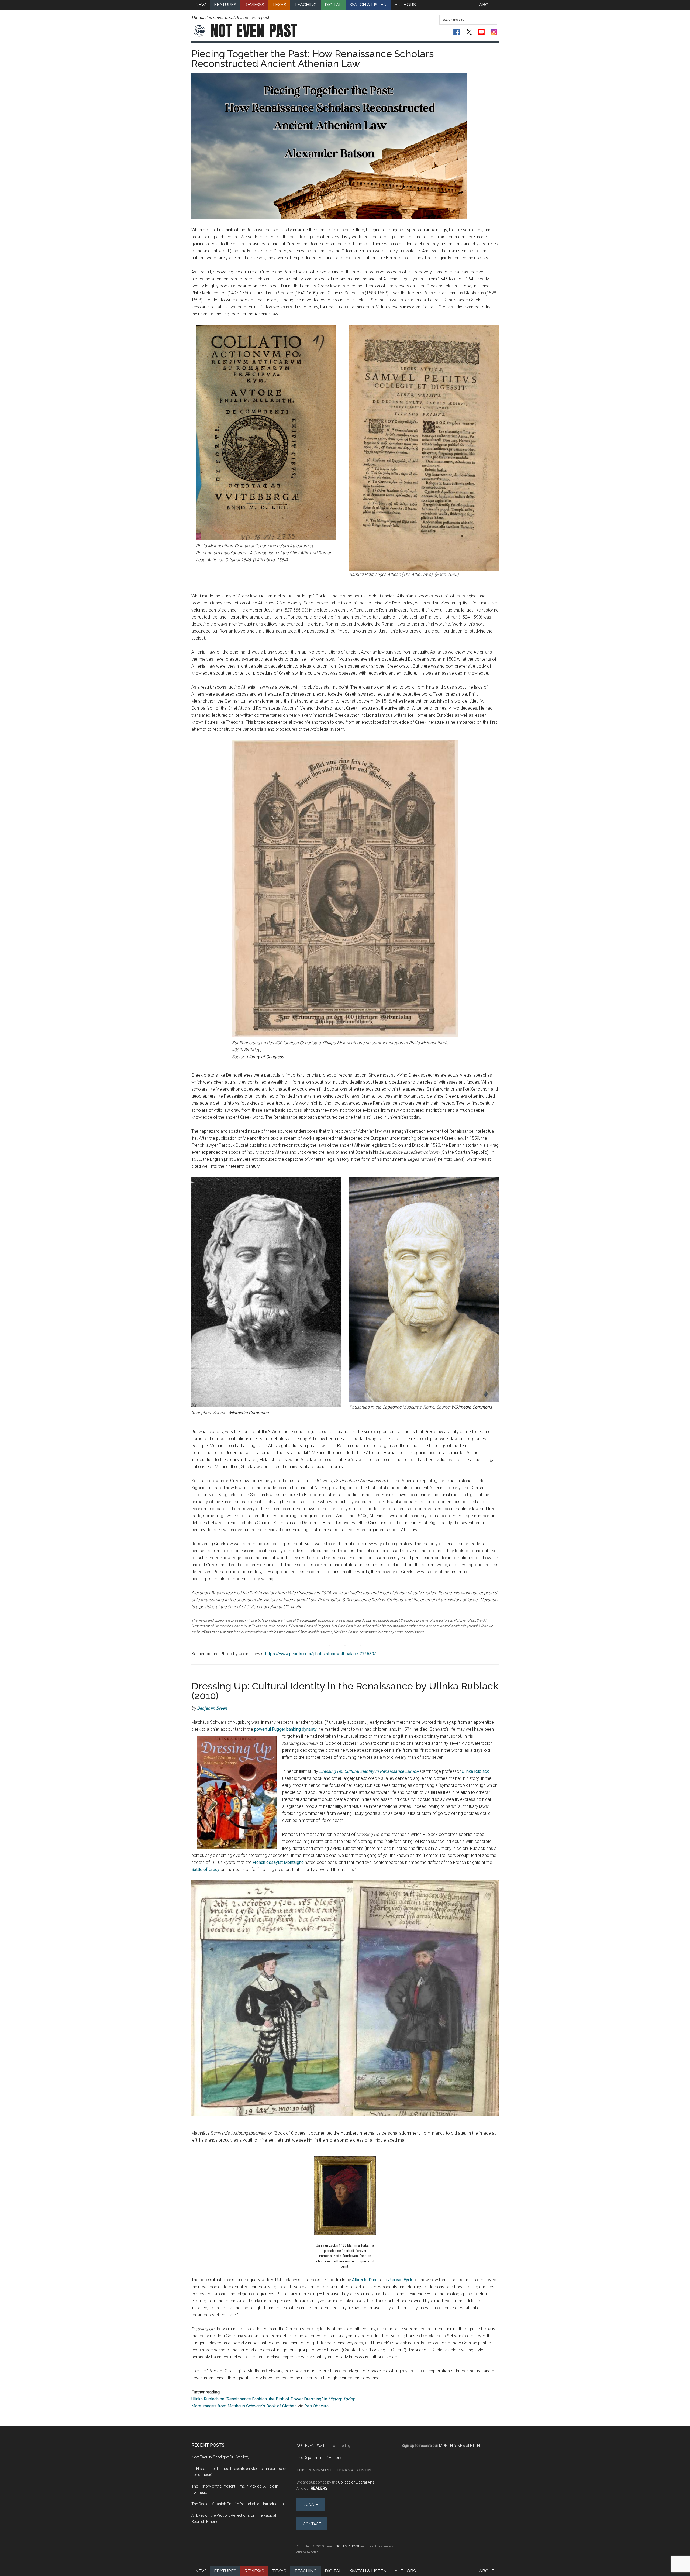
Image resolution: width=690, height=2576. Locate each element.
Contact (312, 2524)
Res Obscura (316, 2406)
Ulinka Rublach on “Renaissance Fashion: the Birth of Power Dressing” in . (273, 2399)
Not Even (254, 31)
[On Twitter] (469, 32)
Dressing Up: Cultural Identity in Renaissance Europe (369, 1771)
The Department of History (319, 2458)
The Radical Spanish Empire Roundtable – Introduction (238, 2504)
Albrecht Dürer (365, 2280)
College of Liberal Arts (356, 2482)
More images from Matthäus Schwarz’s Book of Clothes (244, 2406)
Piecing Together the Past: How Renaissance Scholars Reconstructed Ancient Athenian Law (313, 59)
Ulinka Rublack (475, 1771)
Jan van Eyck (400, 2280)
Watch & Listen (368, 2571)
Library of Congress (265, 1057)
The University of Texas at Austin (334, 2470)
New (201, 2571)
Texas (279, 2571)
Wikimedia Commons (248, 1413)
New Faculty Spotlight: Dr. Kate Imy (220, 2457)
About (487, 2571)
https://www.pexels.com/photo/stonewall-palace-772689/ (321, 1654)
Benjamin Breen (212, 1708)
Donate (310, 2505)
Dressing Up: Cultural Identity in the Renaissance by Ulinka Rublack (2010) (345, 1691)
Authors (405, 2571)
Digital (333, 2571)
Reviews (254, 2571)
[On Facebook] (457, 32)
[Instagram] (494, 32)
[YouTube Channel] (482, 32)
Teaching (306, 2571)
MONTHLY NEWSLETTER (460, 2446)
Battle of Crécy (205, 1869)
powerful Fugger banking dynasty (285, 1729)
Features (225, 2571)
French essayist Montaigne (278, 1862)
